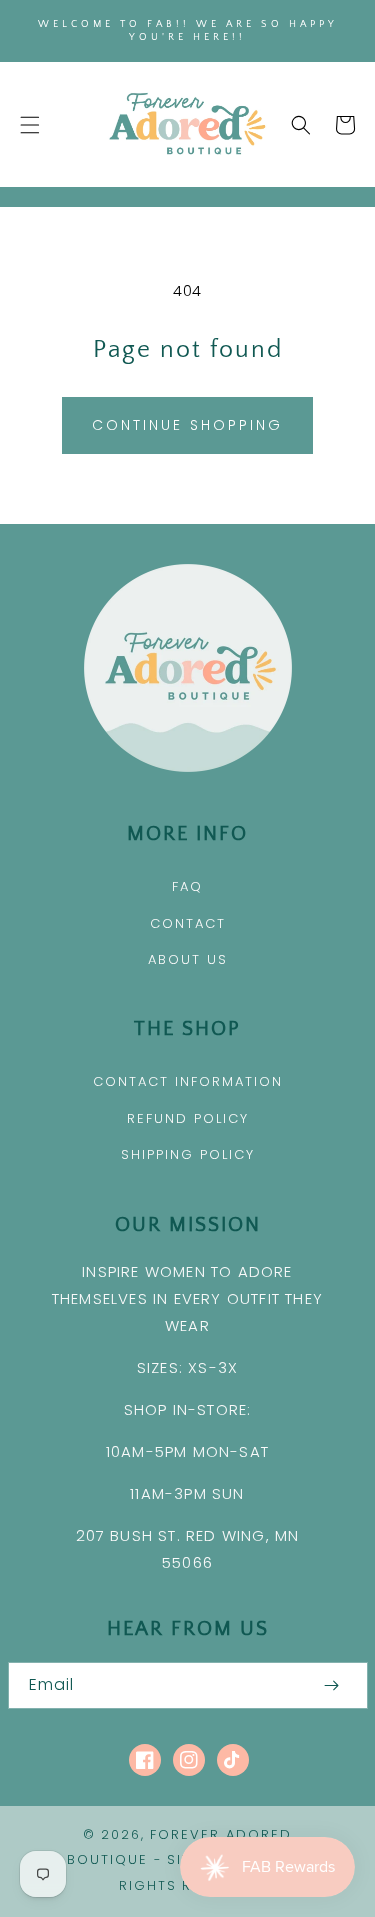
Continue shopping (187, 425)
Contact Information (188, 1081)
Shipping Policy (188, 1154)
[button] (30, 125)
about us (188, 959)
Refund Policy (188, 1118)
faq (187, 886)
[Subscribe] (332, 1685)
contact (188, 923)
